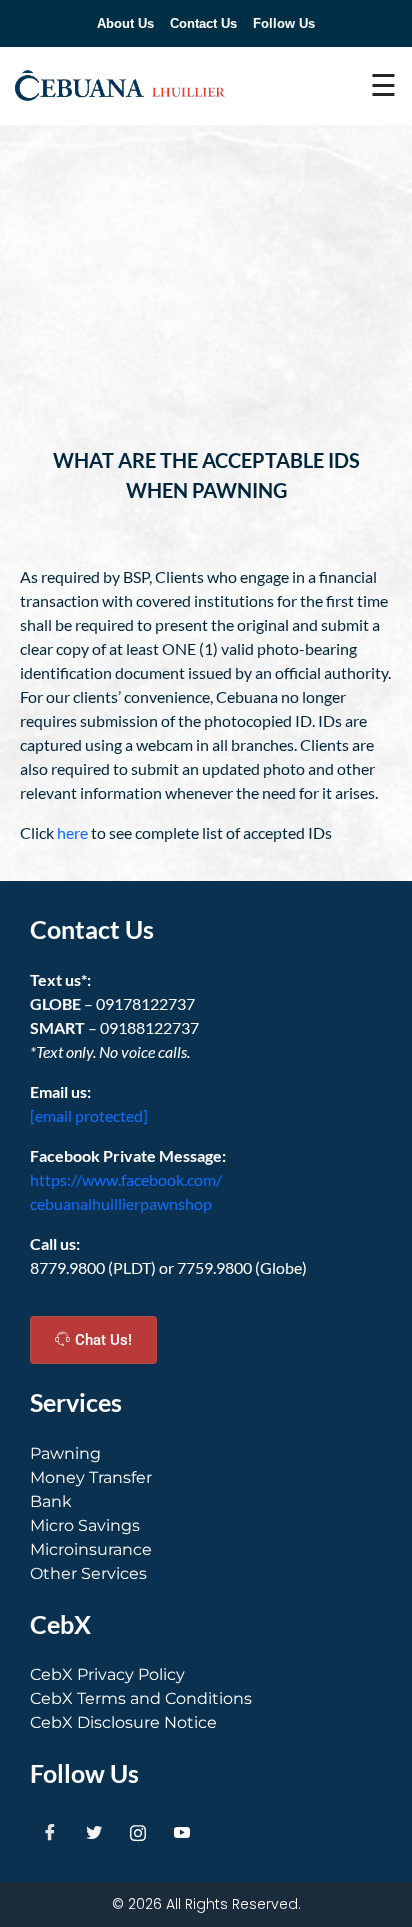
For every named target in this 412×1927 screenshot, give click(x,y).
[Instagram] (138, 1832)
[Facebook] (50, 1832)
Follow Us (284, 23)
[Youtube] (182, 1832)
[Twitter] (94, 1832)
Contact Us (203, 23)
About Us (125, 23)
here (72, 832)
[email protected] (89, 1115)
